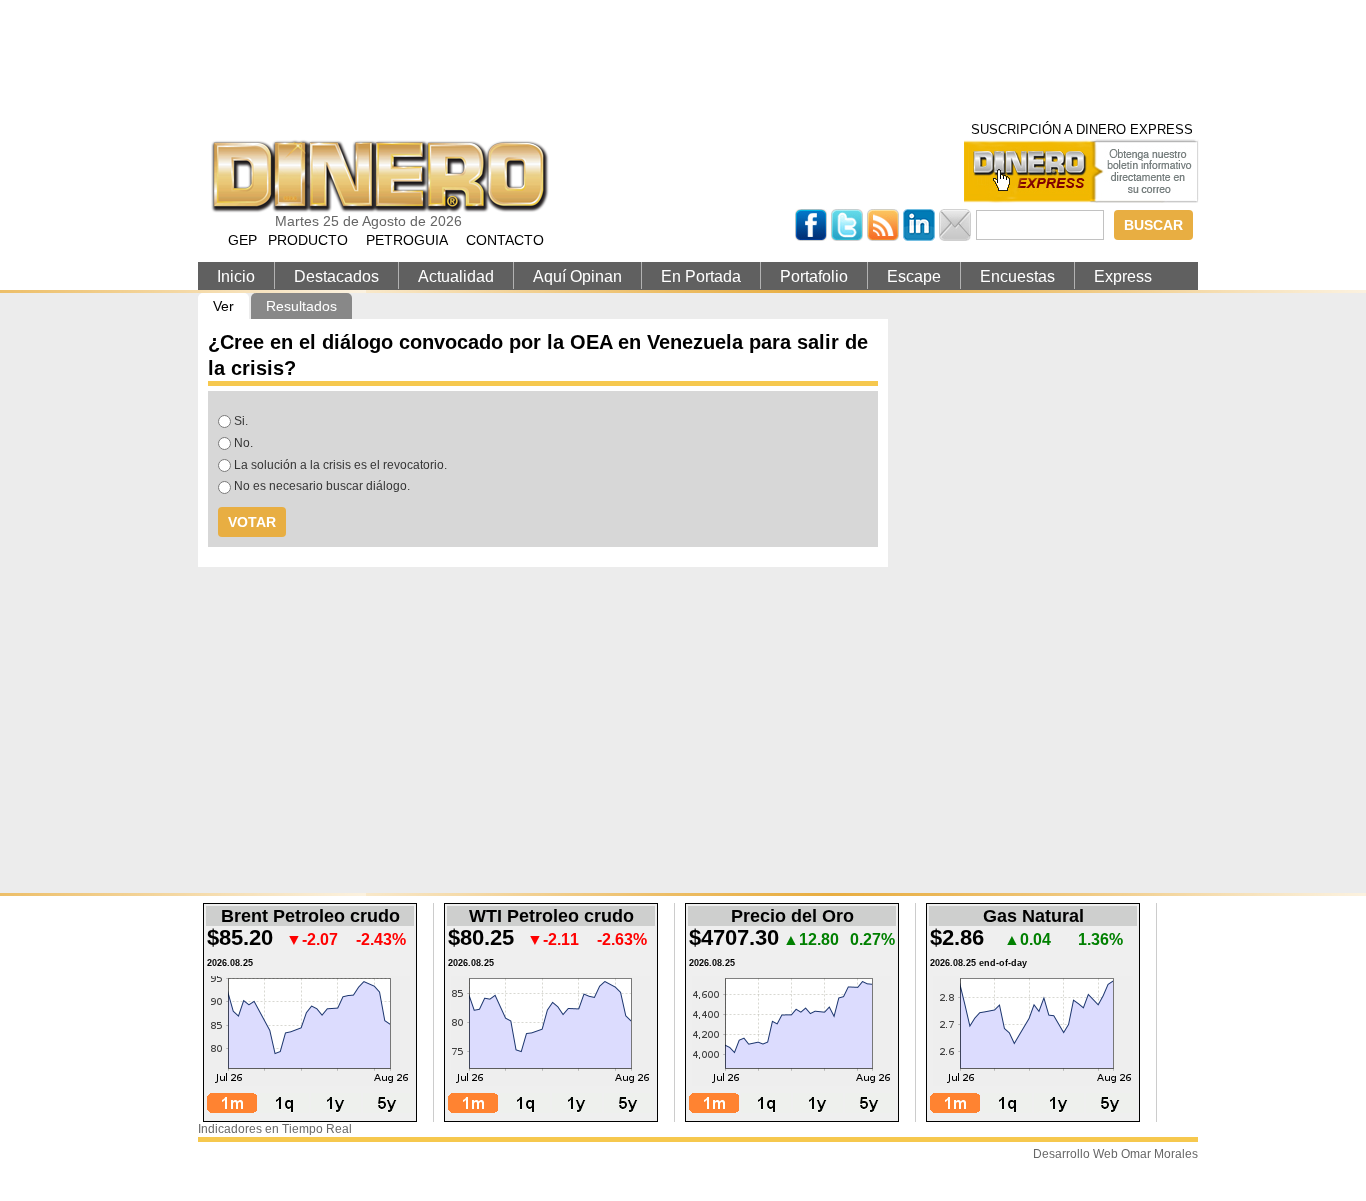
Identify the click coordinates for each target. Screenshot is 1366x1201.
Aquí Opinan (577, 276)
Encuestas (1017, 276)
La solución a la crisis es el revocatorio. (340, 465)
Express (1123, 276)
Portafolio (814, 276)
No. (243, 443)
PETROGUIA (407, 240)
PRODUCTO (308, 240)
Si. (241, 421)
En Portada (701, 276)
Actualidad (456, 276)
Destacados (336, 276)
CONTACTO (505, 240)
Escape (914, 276)
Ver (231, 306)
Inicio (236, 276)
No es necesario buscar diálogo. (322, 486)
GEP (242, 240)
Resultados (301, 306)
